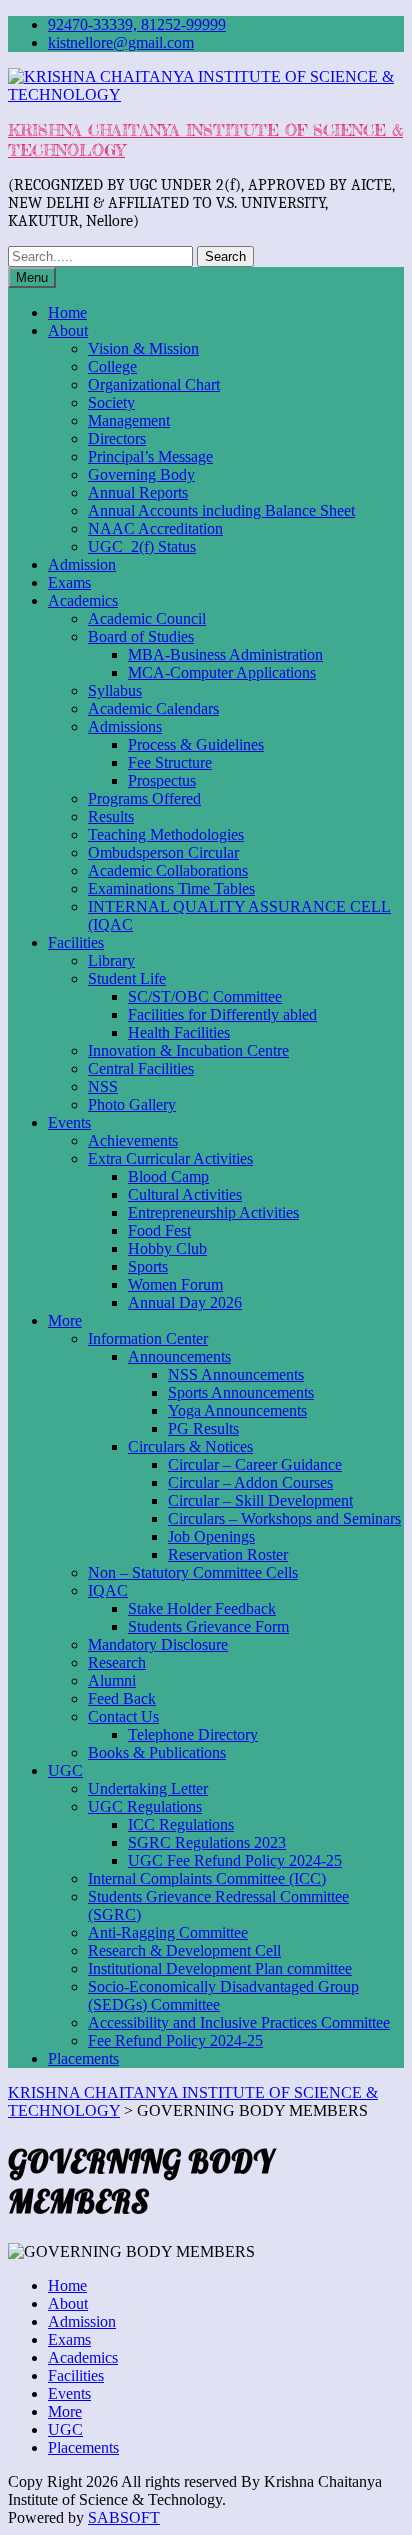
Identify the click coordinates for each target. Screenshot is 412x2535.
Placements (83, 2058)
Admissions (125, 726)
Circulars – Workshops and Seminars (284, 1518)
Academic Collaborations (168, 870)
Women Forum (175, 1284)
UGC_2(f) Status (142, 546)
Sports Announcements (241, 1392)
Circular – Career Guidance (255, 1464)
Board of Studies (141, 636)
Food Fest (159, 1230)
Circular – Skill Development (260, 1500)
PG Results (203, 1428)
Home (67, 312)
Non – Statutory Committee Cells (193, 1572)
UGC (65, 1770)
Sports (148, 1266)
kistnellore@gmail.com (121, 42)
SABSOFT (124, 2517)
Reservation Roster (228, 1554)
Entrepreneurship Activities (213, 1212)
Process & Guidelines (196, 744)
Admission (82, 564)
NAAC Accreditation (155, 528)
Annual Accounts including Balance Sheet (221, 510)
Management (129, 420)
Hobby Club (167, 1248)
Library (111, 960)
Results (111, 816)
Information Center (148, 1338)
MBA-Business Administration (225, 654)
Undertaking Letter (148, 1788)
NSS (103, 1086)
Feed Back (122, 1698)
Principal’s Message (150, 456)
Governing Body (141, 474)
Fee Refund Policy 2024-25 (175, 2040)
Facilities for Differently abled (222, 1014)
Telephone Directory (193, 1734)
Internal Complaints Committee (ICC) (207, 1878)
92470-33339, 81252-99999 (137, 24)
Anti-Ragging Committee (168, 1932)
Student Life (127, 978)
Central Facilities (141, 1068)
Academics (83, 600)
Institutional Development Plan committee (220, 1968)
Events (69, 1122)
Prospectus (162, 780)
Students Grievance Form (208, 1626)
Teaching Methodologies (166, 834)
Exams (69, 582)
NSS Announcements (236, 1374)
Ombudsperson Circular (163, 852)
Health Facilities (179, 1032)
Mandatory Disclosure (158, 1644)
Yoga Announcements (237, 1410)
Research (117, 1662)
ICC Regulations (181, 1824)
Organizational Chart (154, 384)
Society (111, 402)
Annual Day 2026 (185, 1302)
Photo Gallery (132, 1104)
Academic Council (147, 618)
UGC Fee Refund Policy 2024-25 (235, 1860)
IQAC (108, 1590)
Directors (117, 438)
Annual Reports (138, 492)
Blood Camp (168, 1176)
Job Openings (211, 1536)
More (65, 1320)
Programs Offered (144, 798)
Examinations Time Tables (171, 888)
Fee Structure (170, 762)
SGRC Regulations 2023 (207, 1842)
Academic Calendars (153, 708)
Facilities (76, 942)
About (68, 330)
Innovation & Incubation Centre (188, 1050)
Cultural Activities (185, 1194)
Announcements (179, 1356)
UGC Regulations (145, 1806)
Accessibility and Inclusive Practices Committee (239, 2022)
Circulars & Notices (190, 1446)
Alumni (112, 1680)
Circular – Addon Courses (250, 1482)
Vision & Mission (143, 348)
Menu (32, 277)
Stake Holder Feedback (202, 1608)
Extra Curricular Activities (170, 1158)
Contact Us (123, 1716)
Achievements (133, 1140)
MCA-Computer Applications (222, 672)
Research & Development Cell (184, 1950)
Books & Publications (157, 1752)
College (112, 366)
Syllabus (115, 690)
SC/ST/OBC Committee (205, 996)
